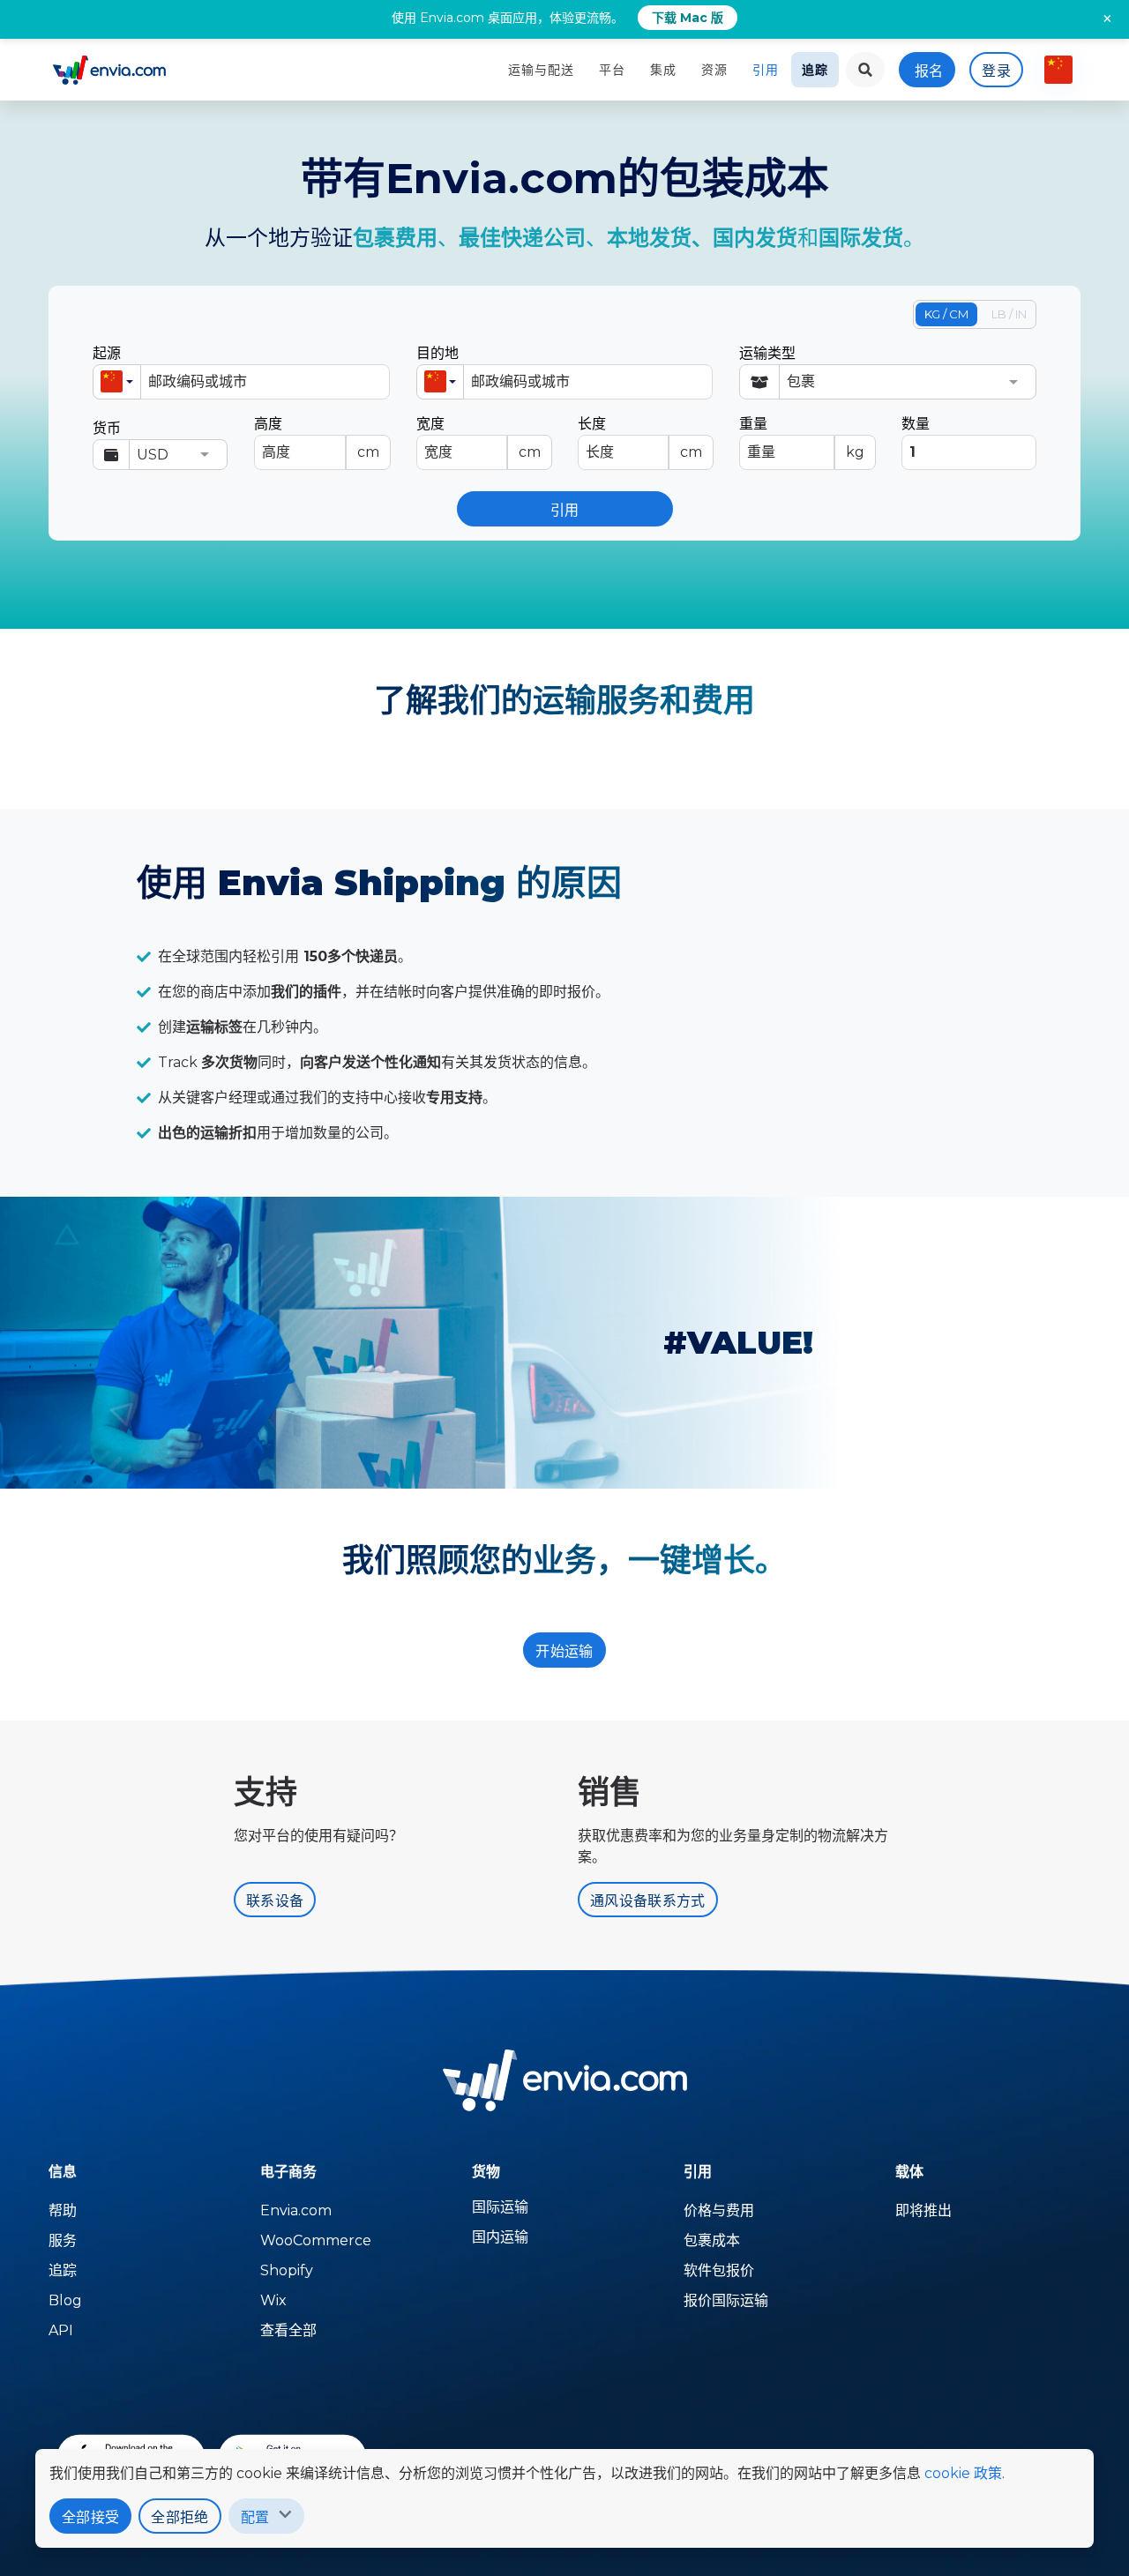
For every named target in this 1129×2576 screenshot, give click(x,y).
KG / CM (946, 314)
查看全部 (288, 2330)
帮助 (63, 2210)
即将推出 (923, 2210)
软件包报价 (719, 2270)
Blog (65, 2300)
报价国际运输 (726, 2300)
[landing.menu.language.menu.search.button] (865, 70)
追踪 (815, 70)
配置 (255, 2517)
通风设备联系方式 (648, 1901)
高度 (316, 438)
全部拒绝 (179, 2517)
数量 (916, 424)
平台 (612, 70)
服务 (63, 2240)
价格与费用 (719, 2210)
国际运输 (500, 2207)
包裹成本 (712, 2240)
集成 (663, 70)
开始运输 (564, 1651)
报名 (929, 71)
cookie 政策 (963, 2473)
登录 (996, 71)
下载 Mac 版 (688, 18)
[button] (117, 382)
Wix (273, 2300)
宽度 (479, 438)
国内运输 (500, 2237)
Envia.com (296, 2210)
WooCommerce (316, 2240)
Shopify (287, 2270)
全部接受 (90, 2517)
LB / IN (1009, 314)
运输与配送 (541, 70)
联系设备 (275, 1901)
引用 (766, 70)
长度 (640, 438)
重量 (801, 438)
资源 (714, 70)
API (61, 2330)
